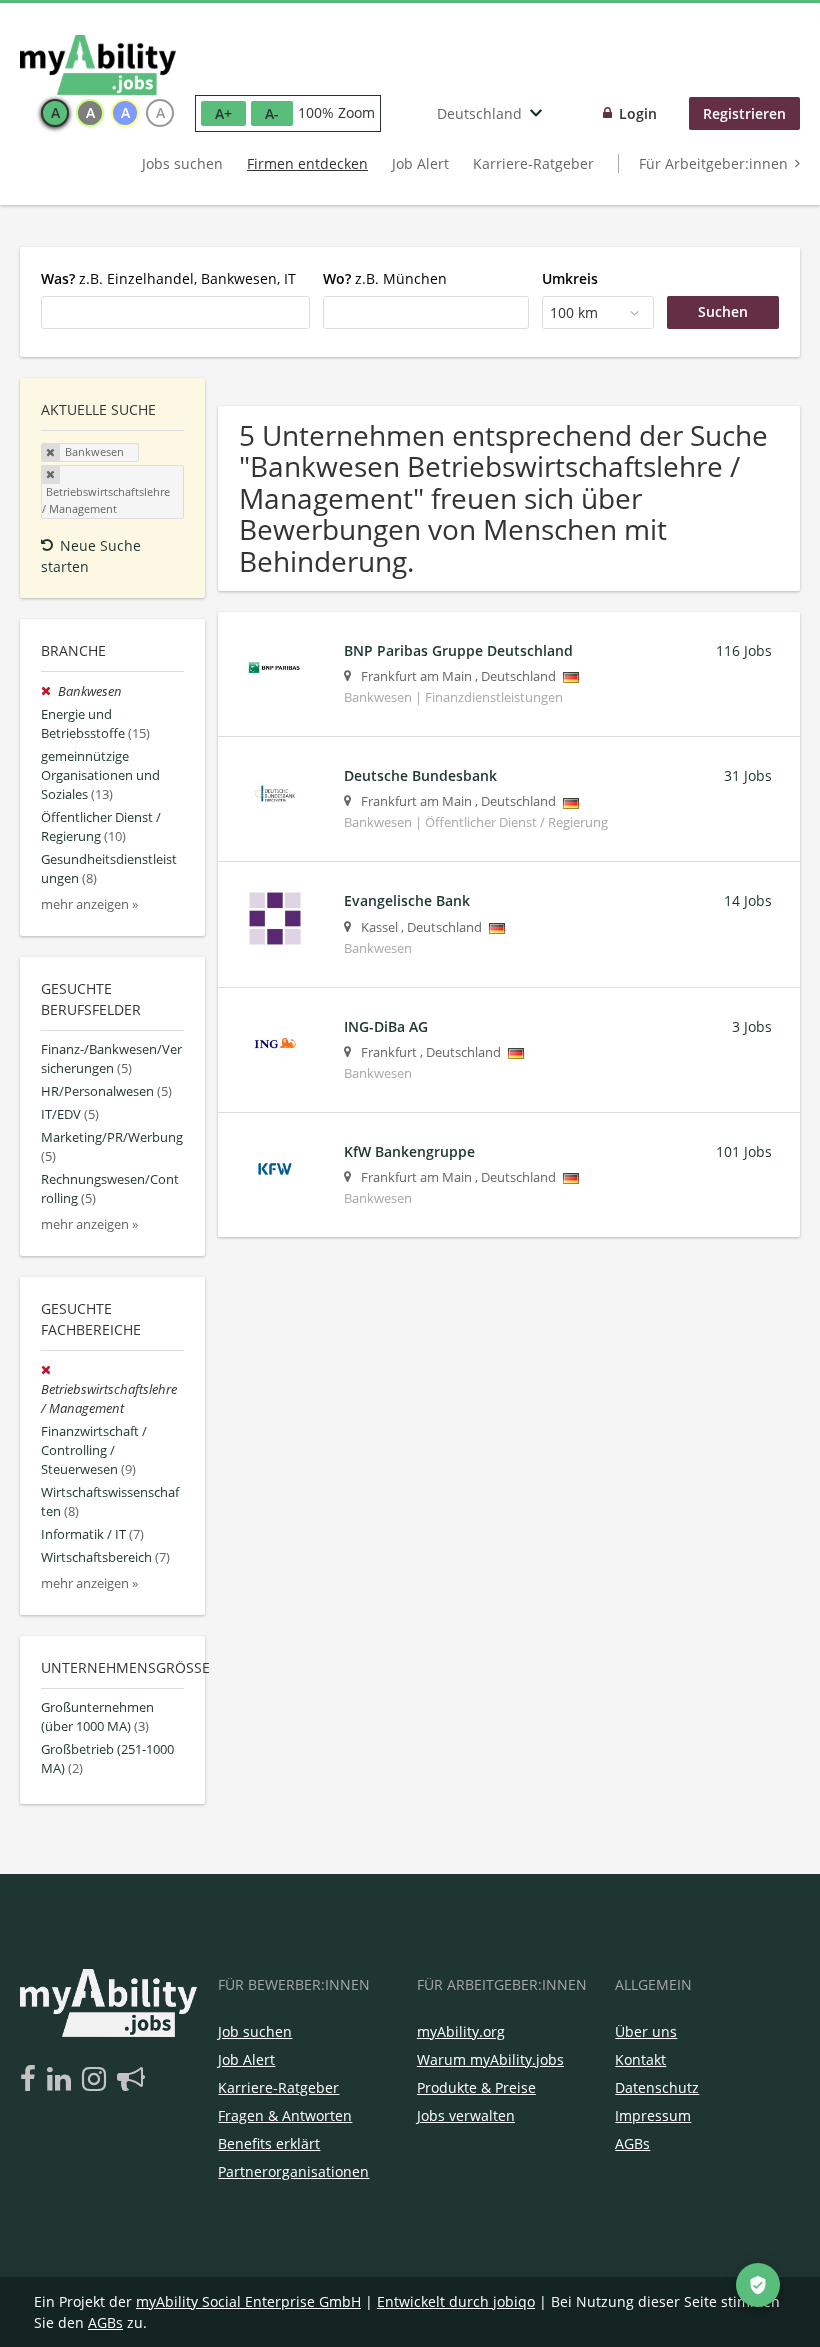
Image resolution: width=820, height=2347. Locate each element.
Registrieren (744, 113)
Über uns (646, 2031)
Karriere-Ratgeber (533, 163)
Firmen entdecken (307, 163)
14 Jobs (748, 900)
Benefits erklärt (269, 2143)
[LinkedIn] (62, 2080)
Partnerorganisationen (293, 2171)
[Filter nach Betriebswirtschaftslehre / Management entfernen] (48, 1370)
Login (638, 113)
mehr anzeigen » (89, 904)
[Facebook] (31, 2080)
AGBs (632, 2143)
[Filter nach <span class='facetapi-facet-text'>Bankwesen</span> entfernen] (51, 453)
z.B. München (385, 278)
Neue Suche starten (91, 556)
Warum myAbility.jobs (490, 2059)
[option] (55, 113)
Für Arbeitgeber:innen (713, 163)
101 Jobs (744, 1151)
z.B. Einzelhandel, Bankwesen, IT (168, 278)
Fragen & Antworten (285, 2115)
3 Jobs (752, 1026)
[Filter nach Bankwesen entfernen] (49, 691)
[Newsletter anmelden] (131, 2080)
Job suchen (255, 2031)
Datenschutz (657, 2087)
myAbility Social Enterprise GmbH (248, 2301)
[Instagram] (97, 2080)
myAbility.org (461, 2031)
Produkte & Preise (476, 2087)
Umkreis (570, 278)
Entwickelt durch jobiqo (456, 2301)
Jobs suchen (182, 163)
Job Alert (420, 163)
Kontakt (640, 2059)
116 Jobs (744, 650)
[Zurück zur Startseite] (98, 65)
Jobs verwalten (466, 2115)
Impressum (653, 2115)
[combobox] (175, 312)
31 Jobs (748, 775)
